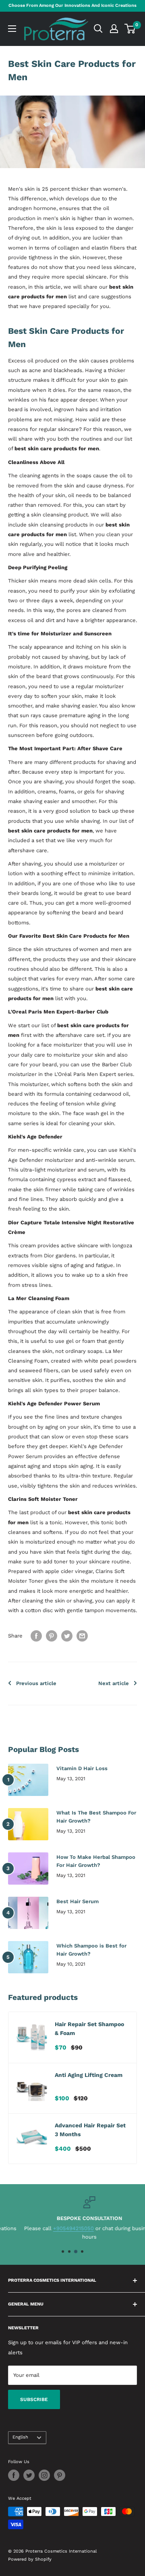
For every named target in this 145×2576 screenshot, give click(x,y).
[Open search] (98, 29)
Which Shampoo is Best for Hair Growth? (91, 1950)
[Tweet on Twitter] (67, 1636)
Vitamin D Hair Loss (82, 1768)
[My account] (114, 29)
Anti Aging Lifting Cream (89, 2075)
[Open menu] (12, 29)
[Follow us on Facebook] (14, 2475)
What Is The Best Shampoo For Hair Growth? (96, 1817)
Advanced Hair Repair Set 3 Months (90, 2130)
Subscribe (34, 2399)
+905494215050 (57, 2228)
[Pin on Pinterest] (52, 1636)
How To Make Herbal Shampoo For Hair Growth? (96, 1861)
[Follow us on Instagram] (44, 2475)
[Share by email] (82, 1636)
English (20, 2437)
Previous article (36, 1683)
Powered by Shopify (30, 2559)
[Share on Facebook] (36, 1636)
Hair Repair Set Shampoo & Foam (89, 2029)
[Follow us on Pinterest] (60, 2475)
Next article (114, 1683)
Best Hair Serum (78, 1901)
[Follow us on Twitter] (29, 2475)
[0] (130, 29)
